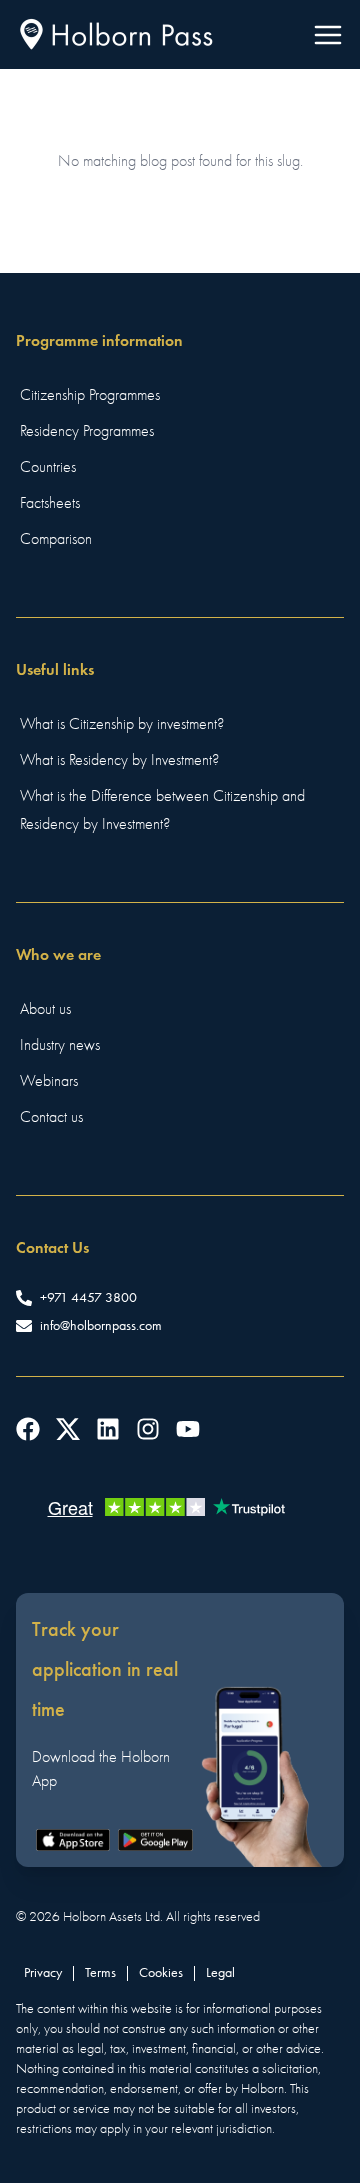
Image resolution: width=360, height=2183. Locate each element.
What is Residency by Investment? (119, 760)
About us (45, 1009)
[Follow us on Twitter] (68, 1429)
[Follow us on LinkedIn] (108, 1429)
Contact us (51, 1117)
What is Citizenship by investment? (122, 724)
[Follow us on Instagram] (148, 1429)
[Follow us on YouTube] (188, 1429)
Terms (100, 1972)
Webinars (49, 1081)
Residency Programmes (87, 431)
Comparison (56, 539)
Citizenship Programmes (90, 395)
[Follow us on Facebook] (28, 1429)
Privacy (43, 1972)
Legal (220, 1972)
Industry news (60, 1045)
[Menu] (328, 35)
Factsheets (50, 503)
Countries (48, 467)
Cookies (161, 1972)
